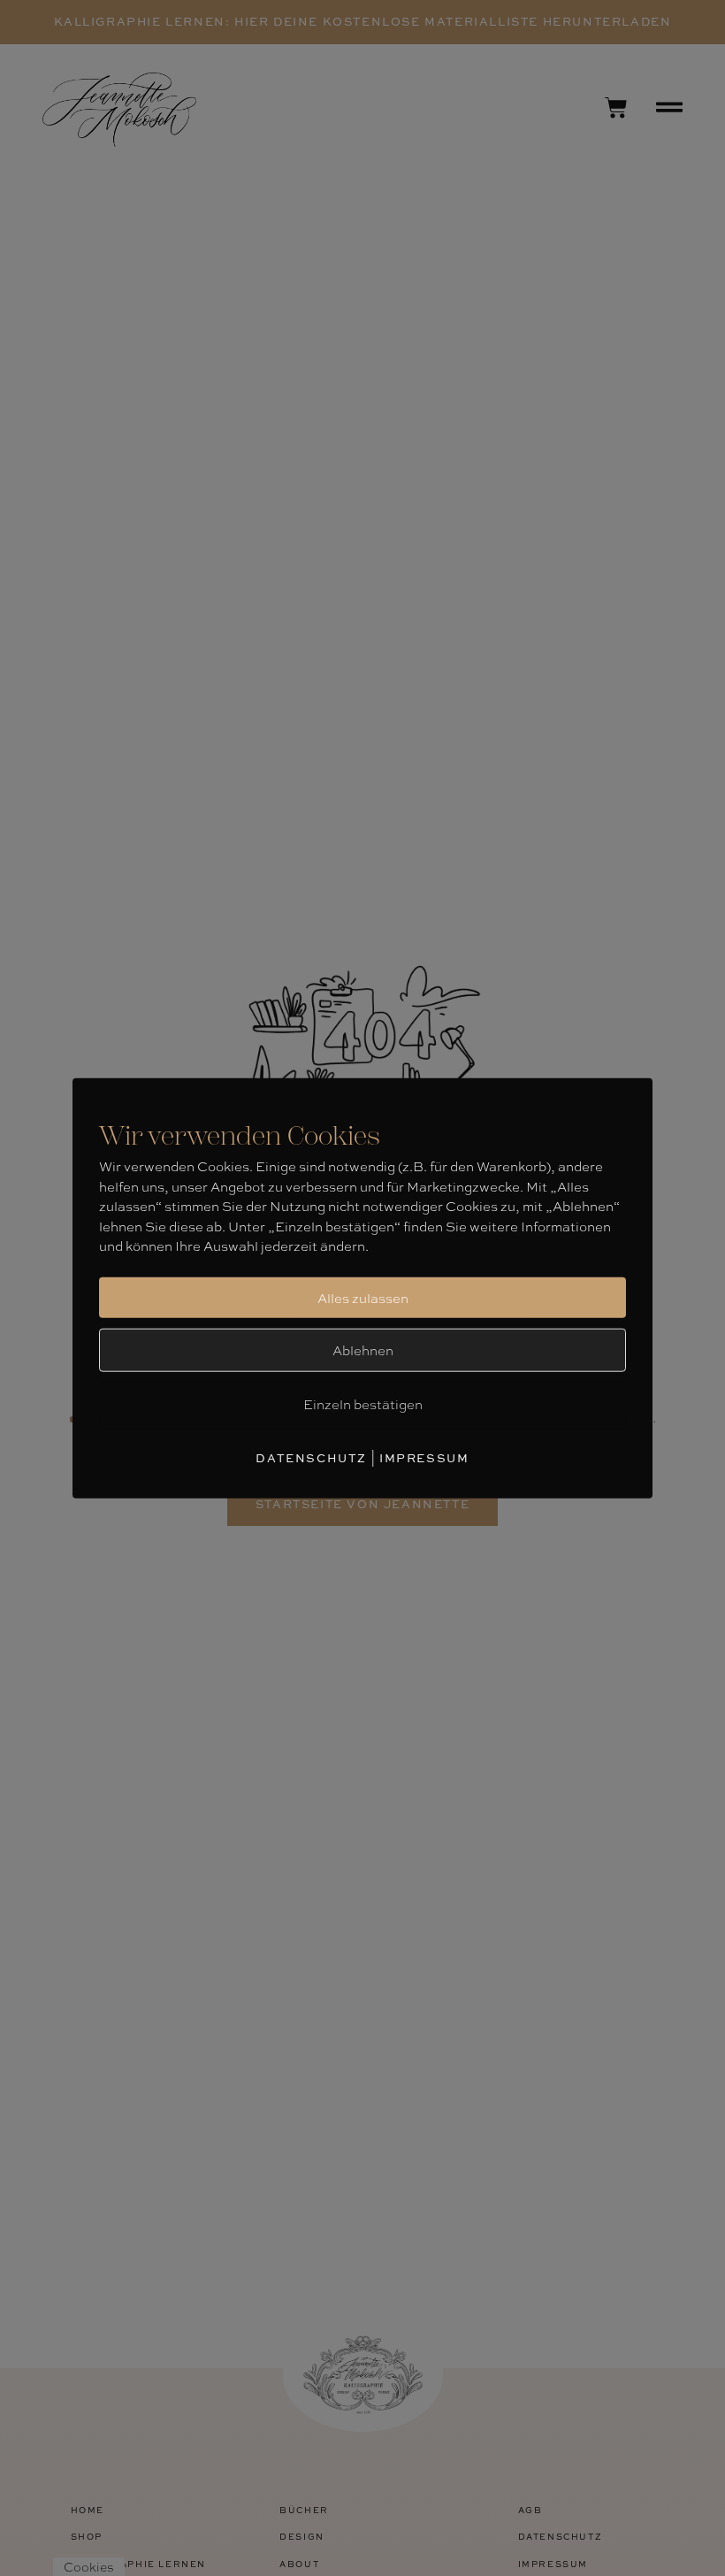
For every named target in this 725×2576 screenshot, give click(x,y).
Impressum (424, 1458)
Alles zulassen (363, 1298)
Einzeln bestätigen (363, 1404)
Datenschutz (311, 1458)
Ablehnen (363, 1350)
